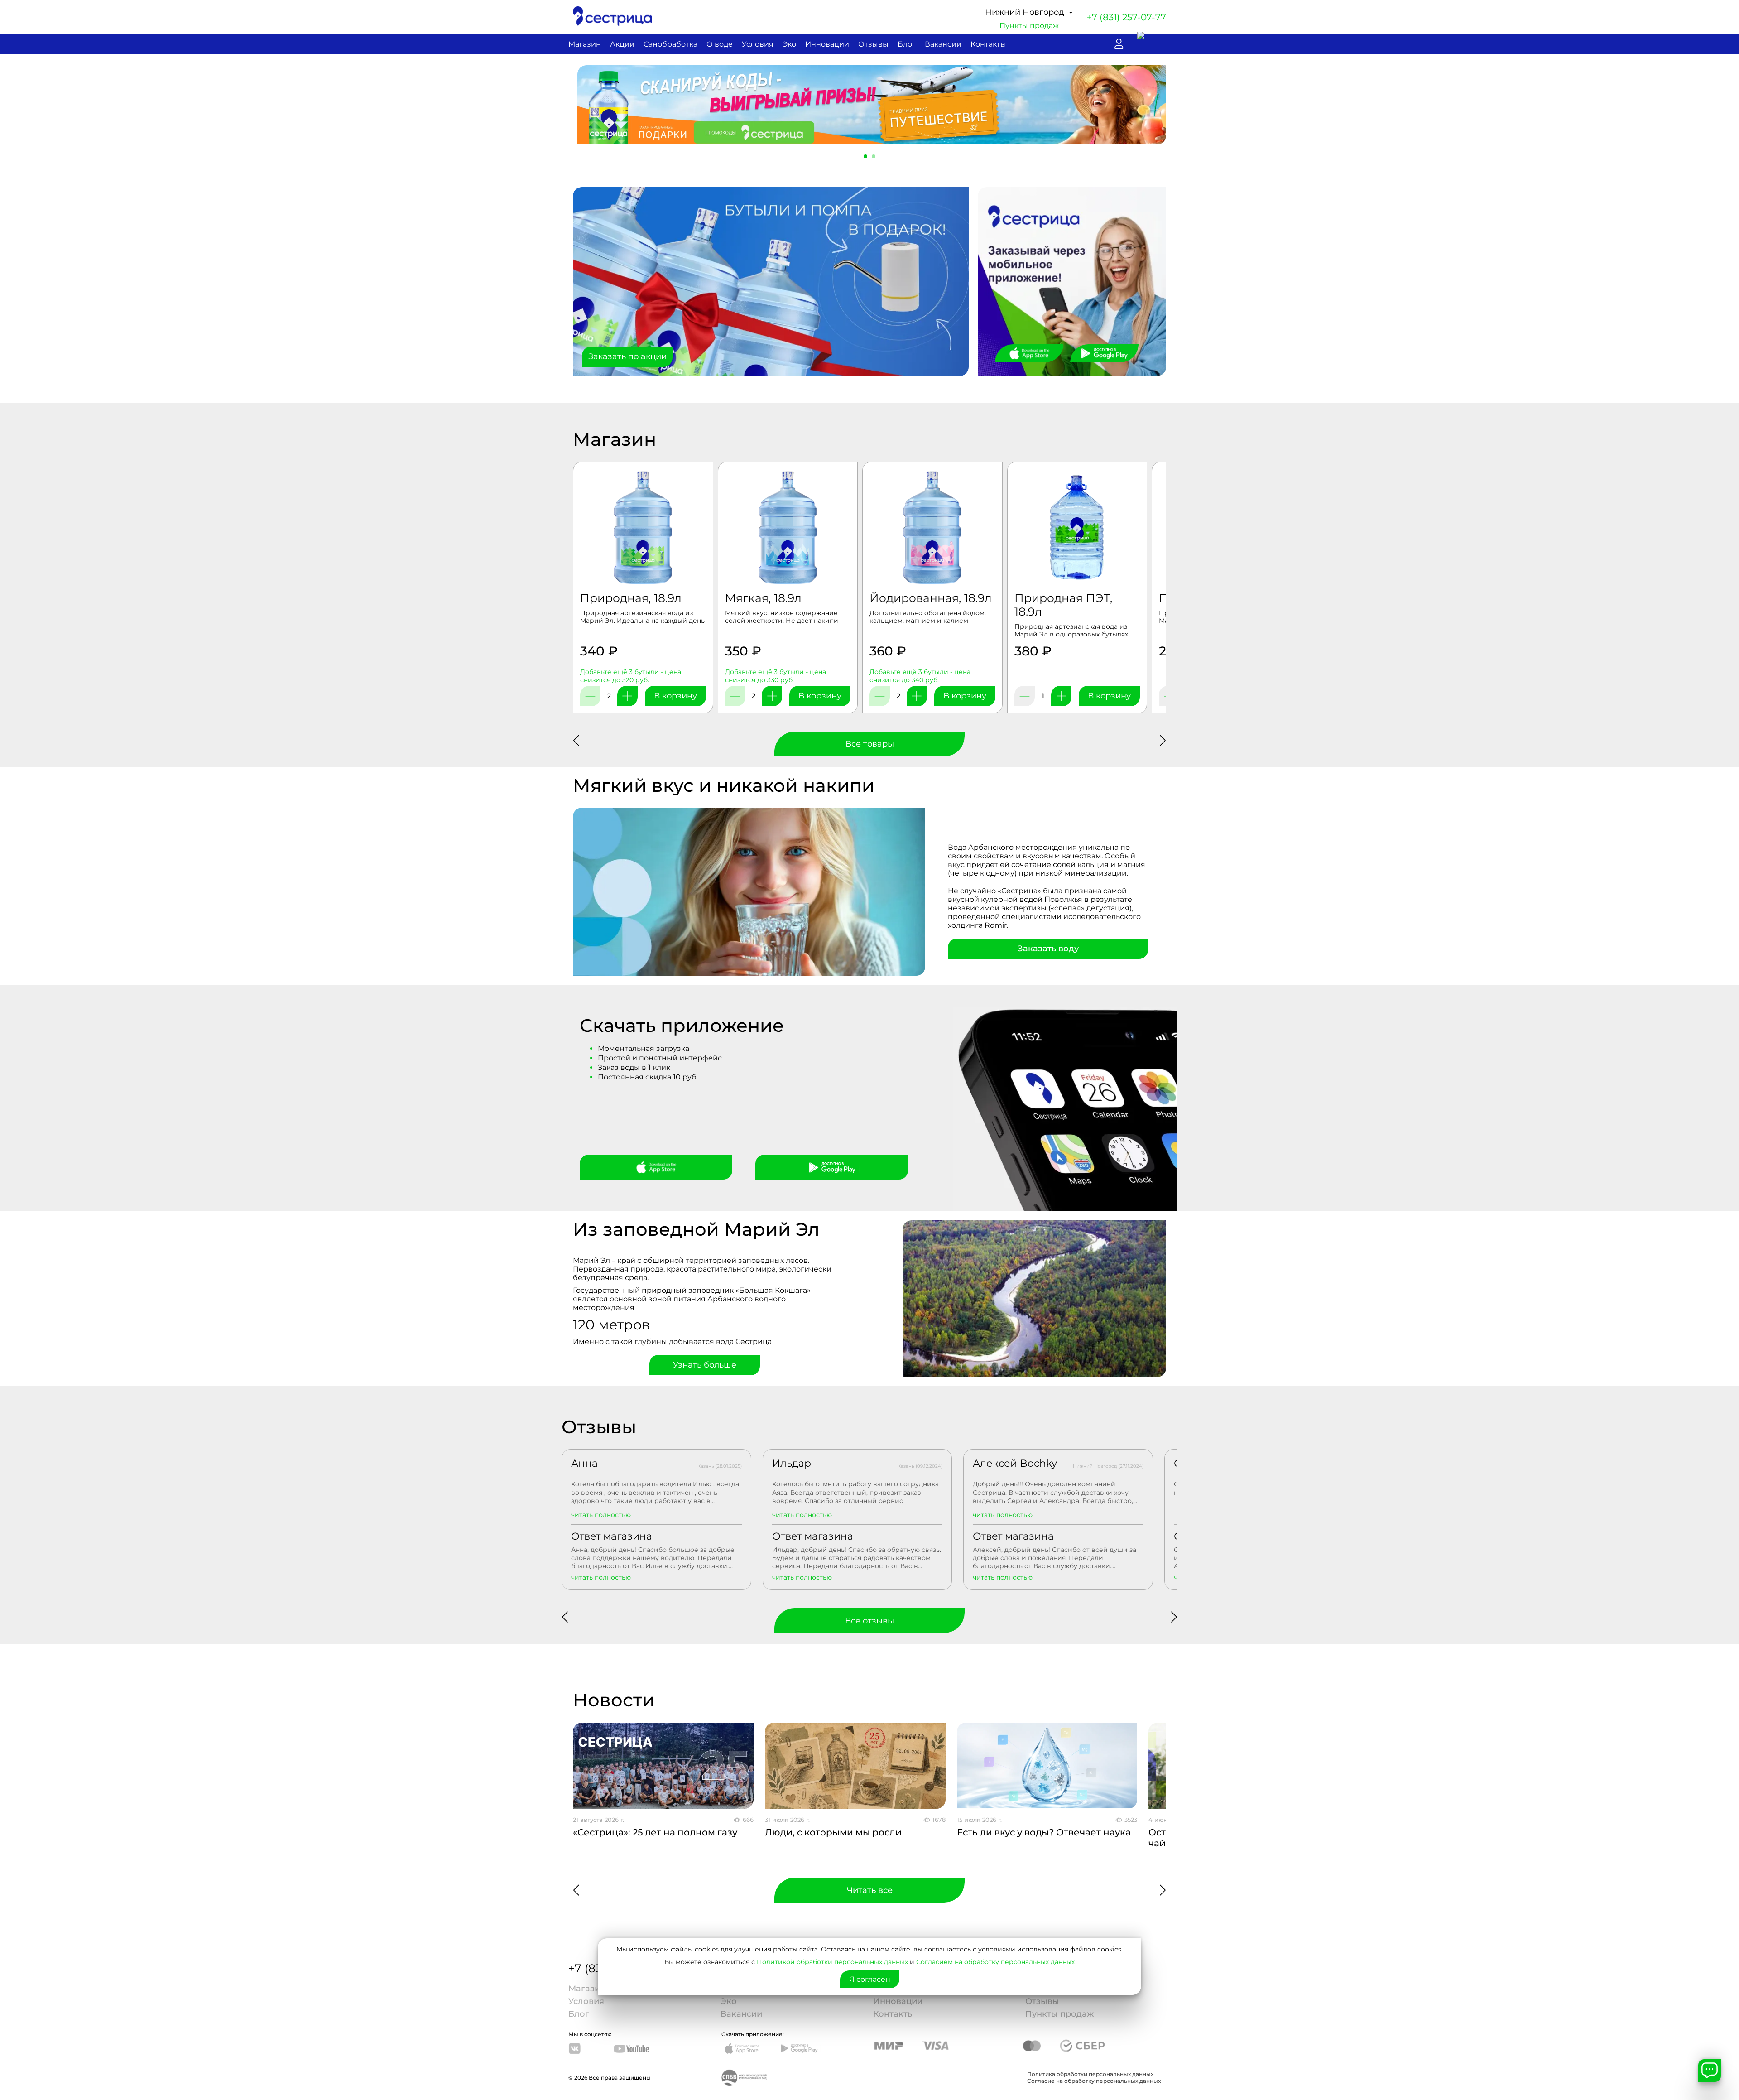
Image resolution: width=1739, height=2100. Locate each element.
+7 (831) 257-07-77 (1126, 17)
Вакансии (943, 44)
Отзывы (873, 44)
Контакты (988, 44)
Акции (622, 44)
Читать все (870, 1890)
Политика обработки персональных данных (1090, 2074)
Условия (758, 44)
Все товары (870, 744)
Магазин (585, 44)
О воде (720, 44)
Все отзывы (869, 1621)
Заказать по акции (627, 356)
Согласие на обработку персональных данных (1094, 2081)
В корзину (675, 696)
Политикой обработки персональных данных (832, 1962)
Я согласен (870, 1979)
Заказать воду (1048, 949)
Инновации (827, 44)
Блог (907, 44)
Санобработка (670, 44)
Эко (789, 44)
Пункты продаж (1029, 26)
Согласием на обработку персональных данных (995, 1962)
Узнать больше (705, 1365)
